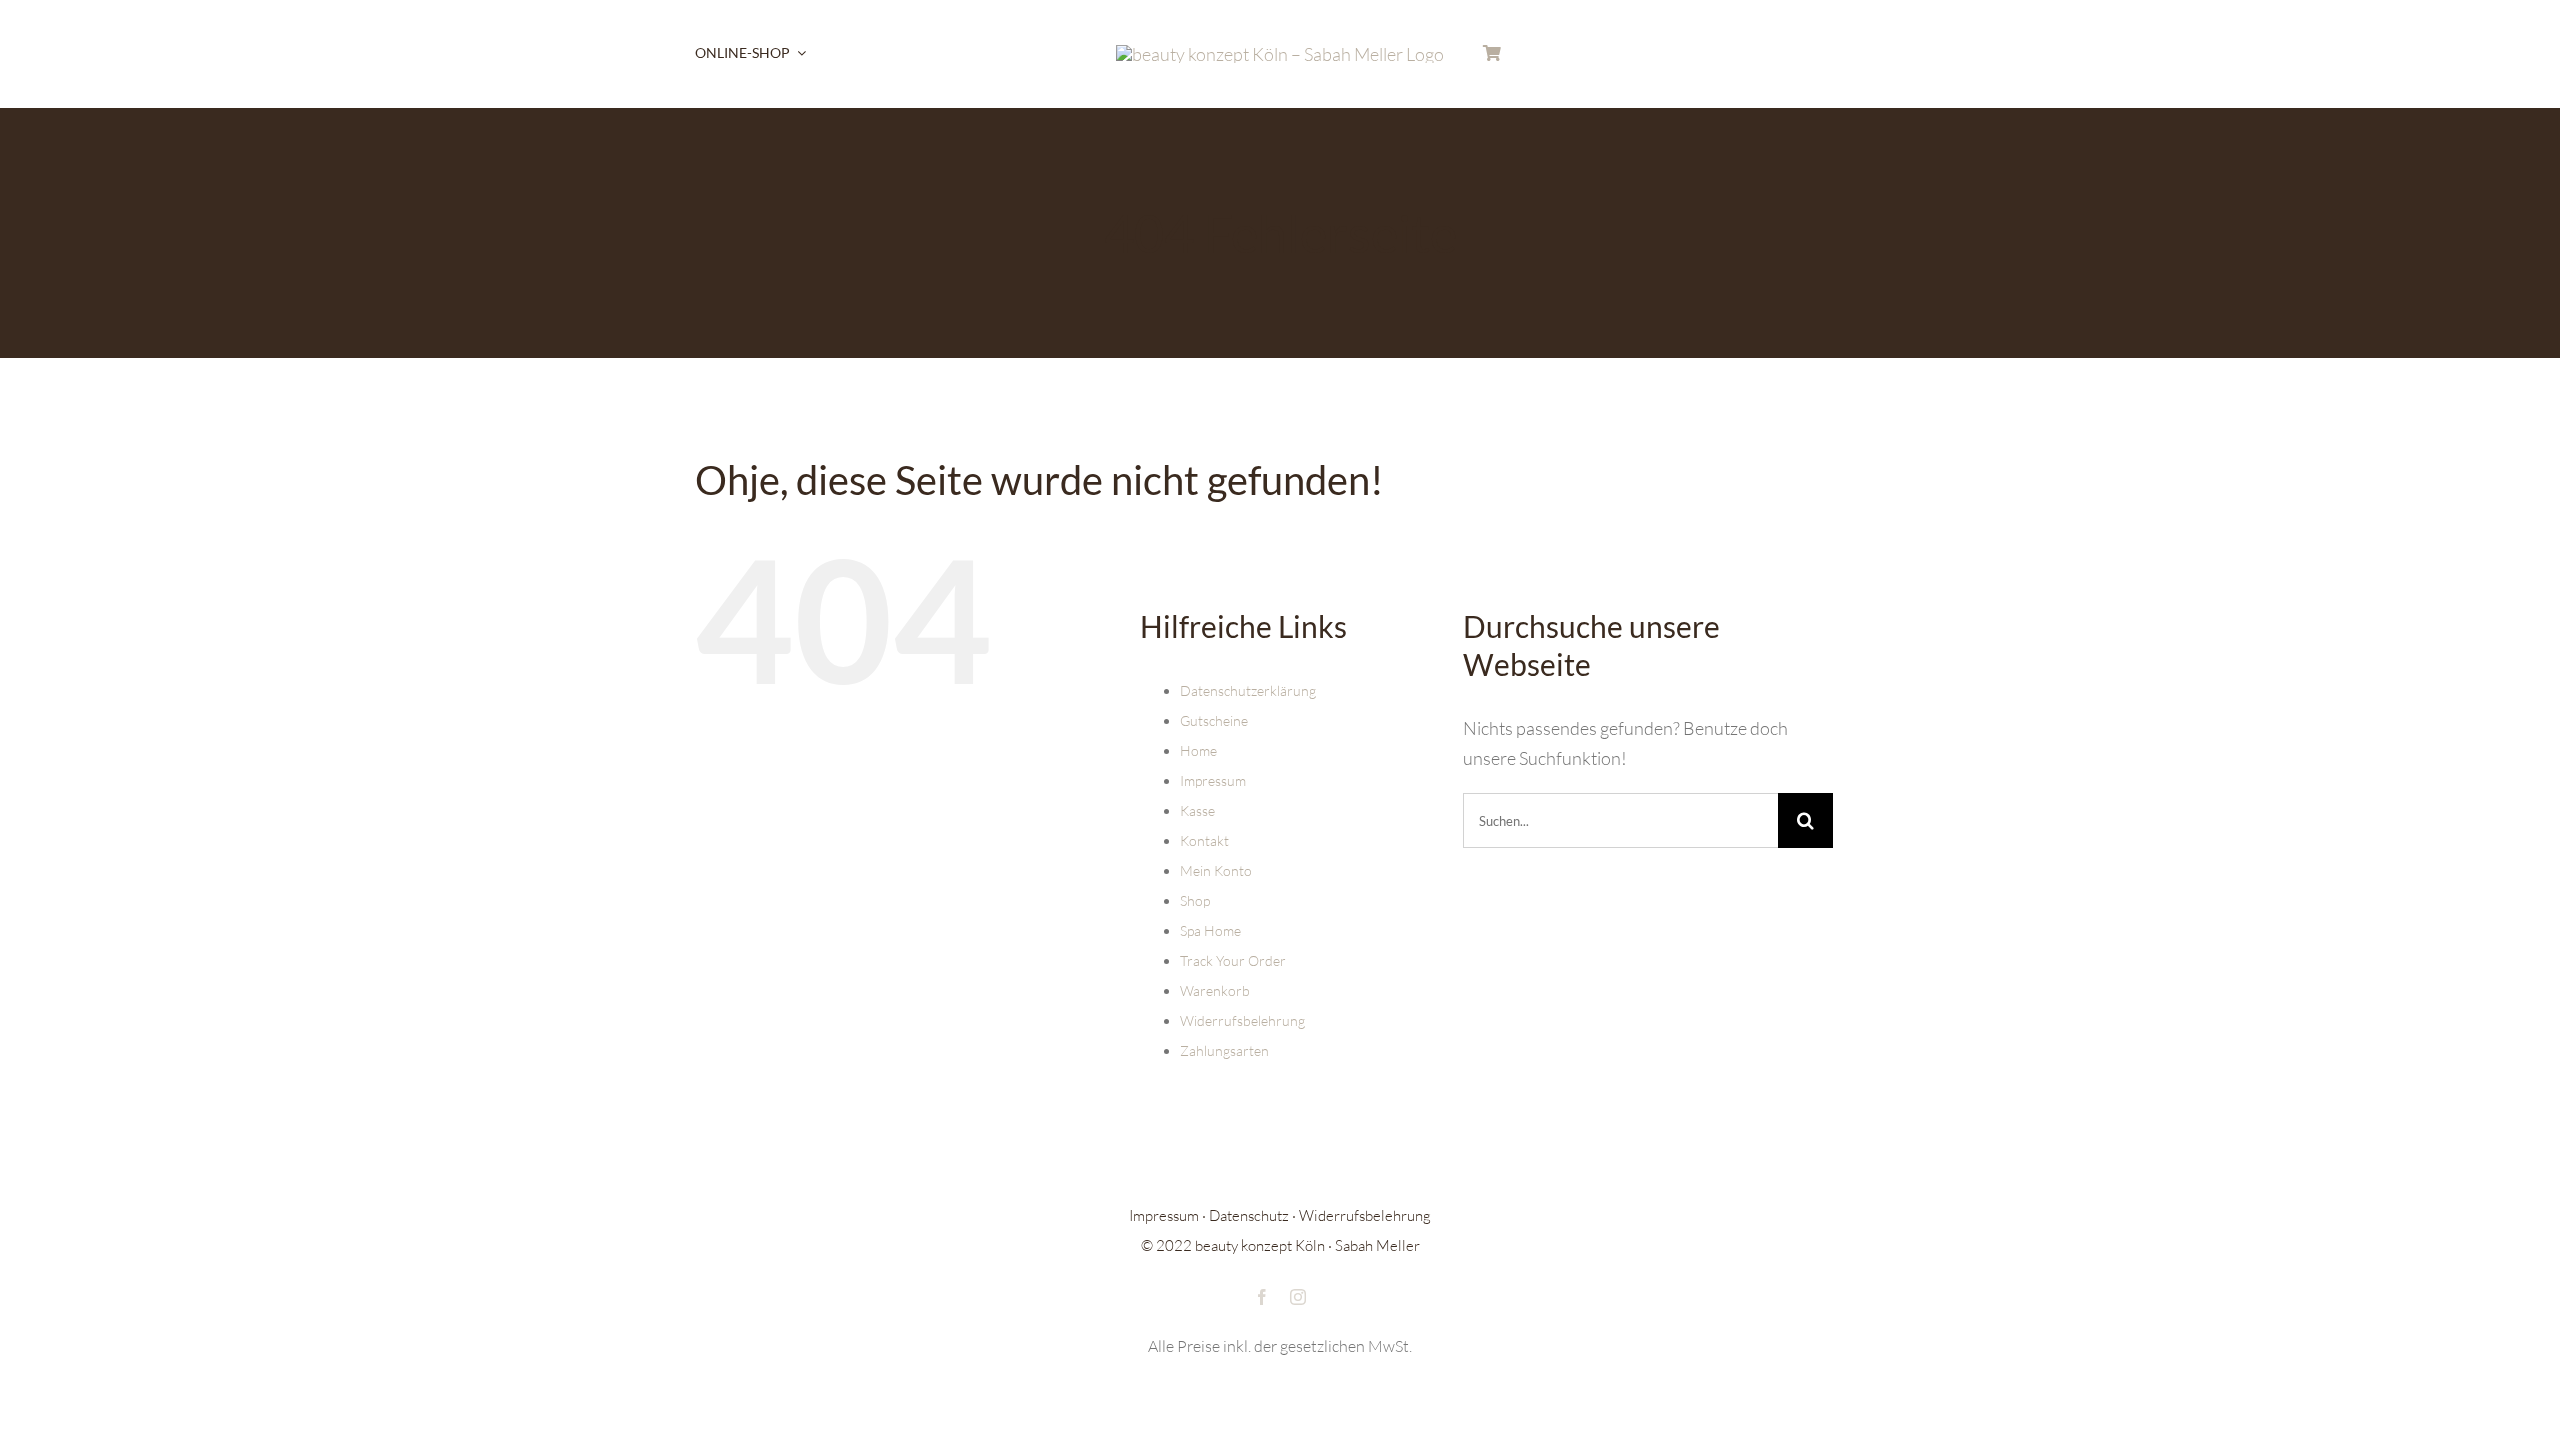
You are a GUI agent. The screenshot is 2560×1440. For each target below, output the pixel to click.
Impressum (1213, 780)
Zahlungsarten (1224, 1050)
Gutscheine (1214, 720)
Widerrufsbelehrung (1242, 1020)
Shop (1195, 900)
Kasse (1197, 810)
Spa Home (1210, 930)
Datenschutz (1249, 1215)
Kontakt (1204, 840)
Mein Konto (1216, 870)
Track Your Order (1233, 960)
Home (1198, 750)
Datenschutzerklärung (1248, 690)
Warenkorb (1215, 990)
